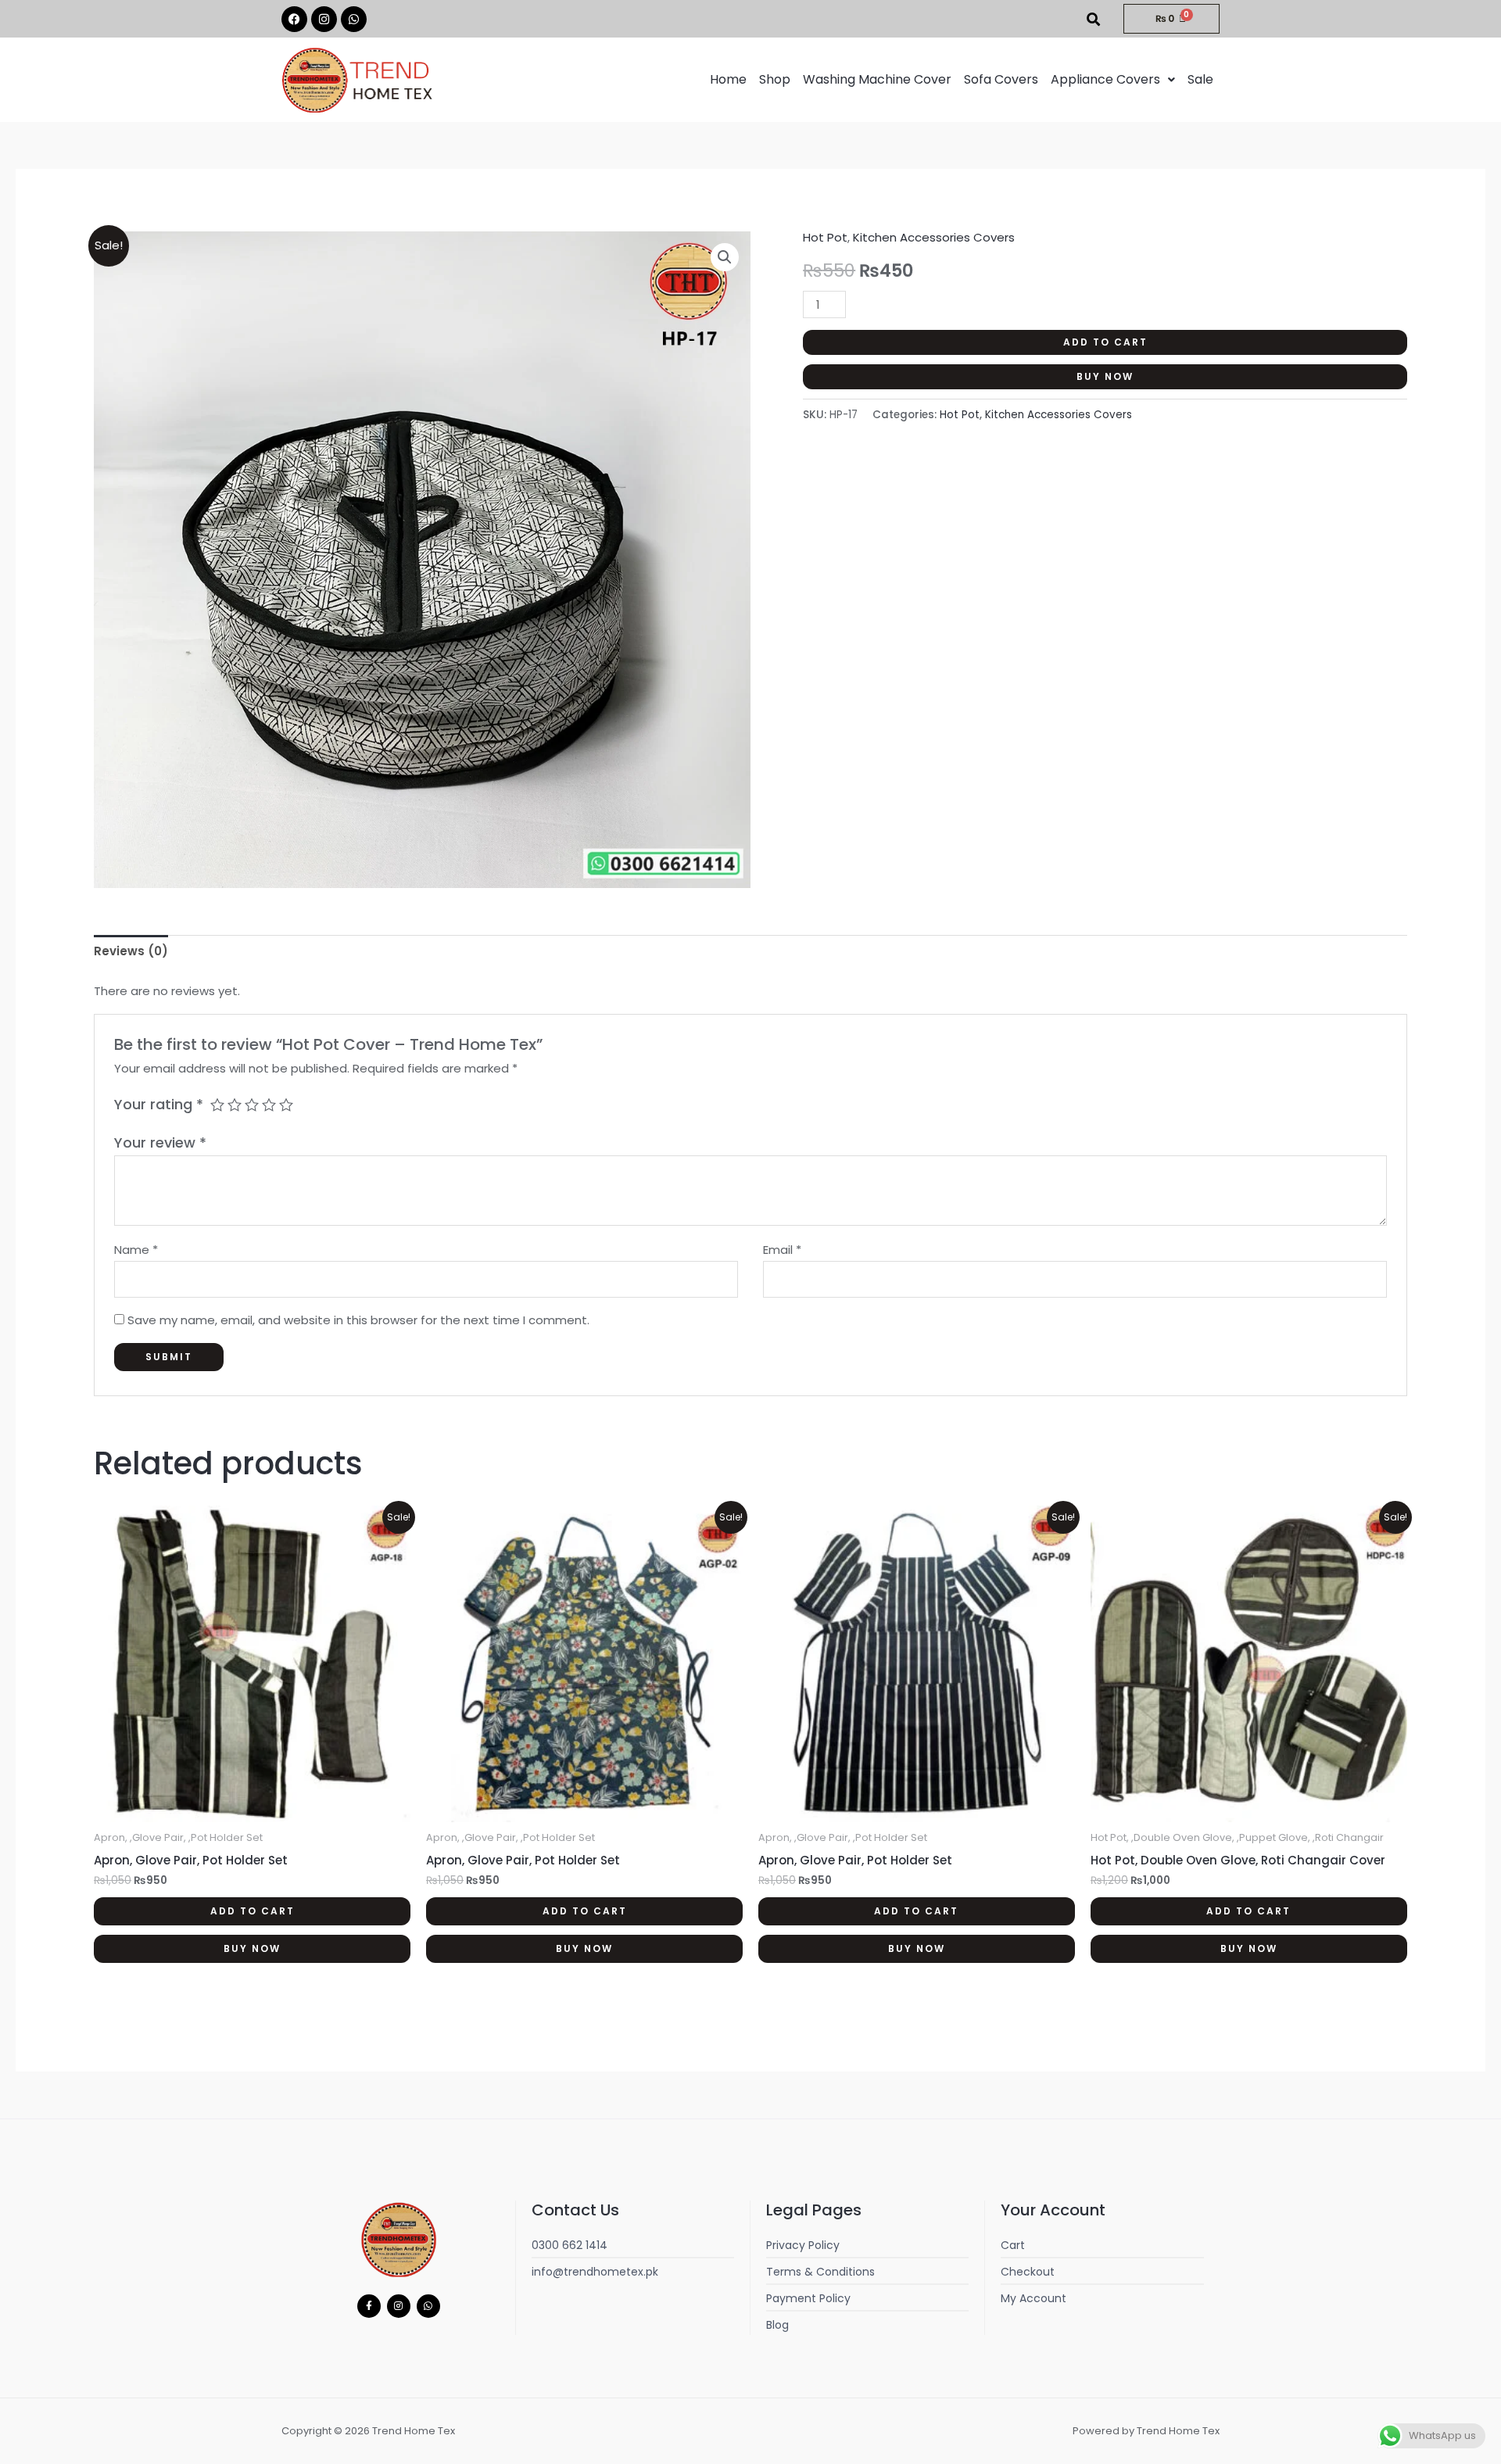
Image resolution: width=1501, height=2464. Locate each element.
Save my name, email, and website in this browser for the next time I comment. (358, 1320)
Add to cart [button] (253, 1911)
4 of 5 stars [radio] (269, 1105)
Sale (1200, 79)
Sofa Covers (1001, 79)
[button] (1113, 80)
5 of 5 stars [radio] (286, 1105)
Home (728, 79)
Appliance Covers (1105, 79)
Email (782, 1250)
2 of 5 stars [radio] (235, 1105)
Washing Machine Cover (877, 79)
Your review (160, 1142)
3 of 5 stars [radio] (252, 1105)
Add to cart (1105, 342)
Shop (775, 79)
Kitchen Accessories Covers (934, 237)
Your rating (159, 1104)
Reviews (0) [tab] (131, 951)
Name (136, 1250)
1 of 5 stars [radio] (217, 1105)
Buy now (1105, 376)
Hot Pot (825, 237)
